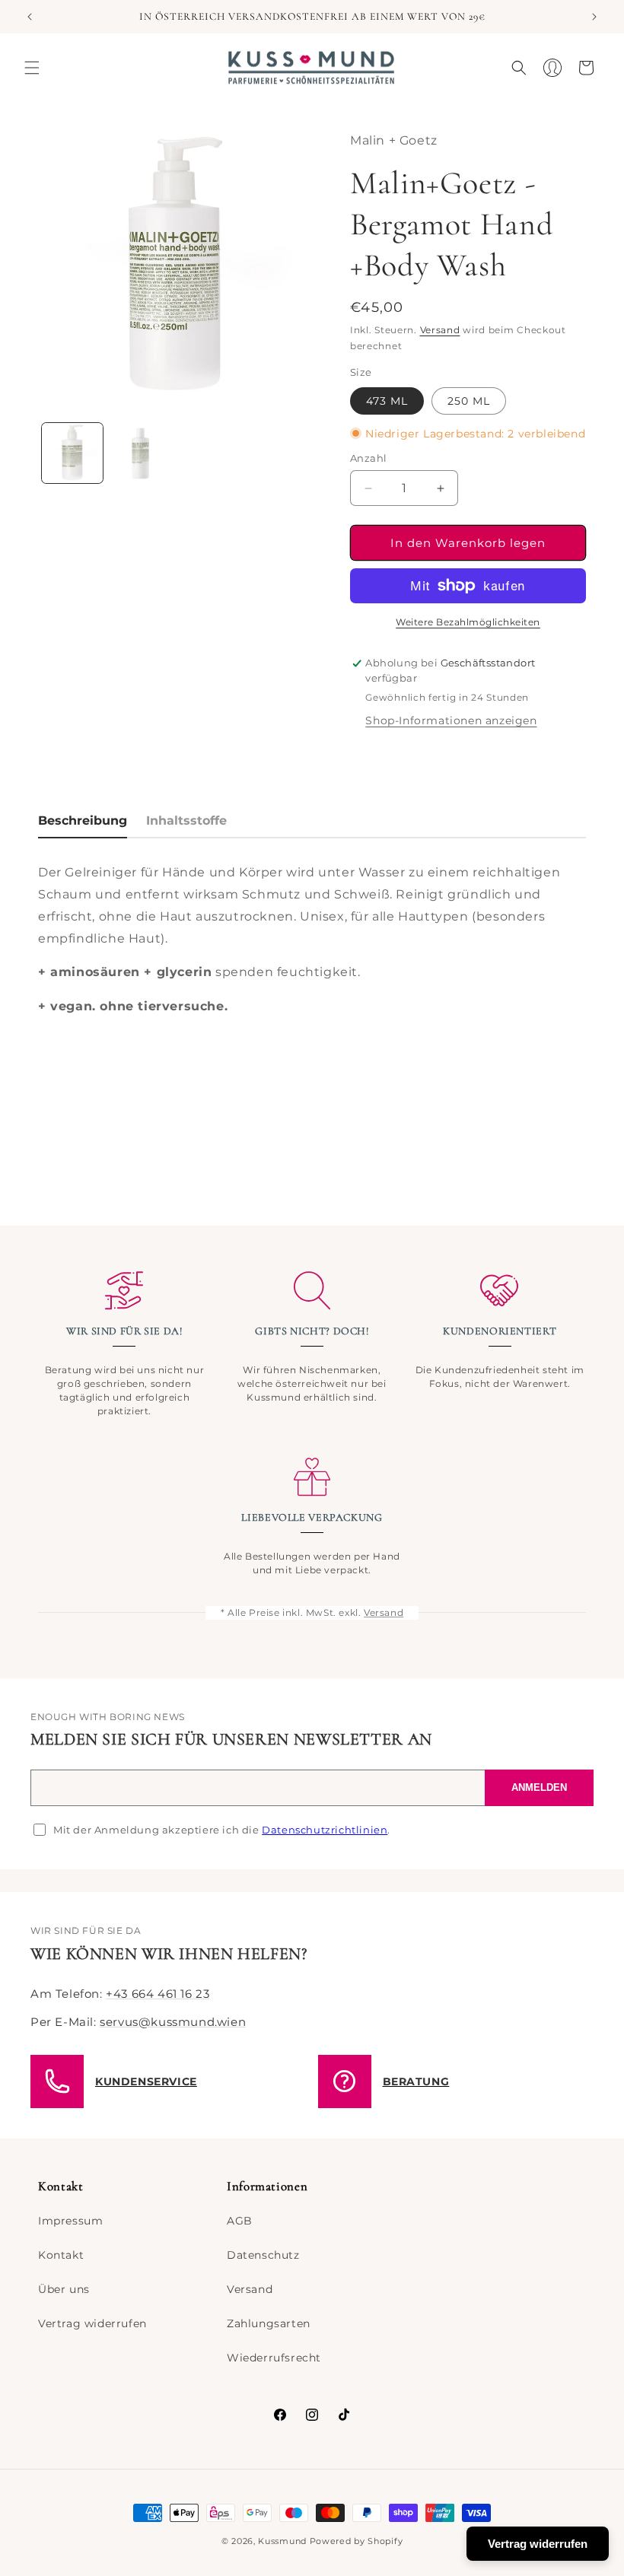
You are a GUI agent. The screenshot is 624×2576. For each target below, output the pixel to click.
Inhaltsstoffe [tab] (186, 821)
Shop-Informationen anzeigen (451, 720)
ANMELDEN (539, 1787)
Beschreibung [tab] (83, 821)
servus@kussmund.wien (173, 2022)
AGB (240, 2221)
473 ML (387, 401)
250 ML (469, 401)
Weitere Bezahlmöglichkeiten (468, 622)
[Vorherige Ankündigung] (30, 17)
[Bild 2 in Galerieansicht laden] (141, 453)
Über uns (64, 2289)
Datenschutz (263, 2255)
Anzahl (368, 458)
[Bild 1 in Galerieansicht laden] (72, 453)
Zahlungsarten (269, 2323)
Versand (440, 330)
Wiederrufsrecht (274, 2358)
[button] (32, 68)
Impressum (70, 2221)
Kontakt (61, 2255)
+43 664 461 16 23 (158, 1994)
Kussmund (282, 2541)
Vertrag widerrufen (92, 2323)
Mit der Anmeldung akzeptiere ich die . (222, 1830)
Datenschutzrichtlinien (325, 1830)
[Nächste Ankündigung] (594, 17)
